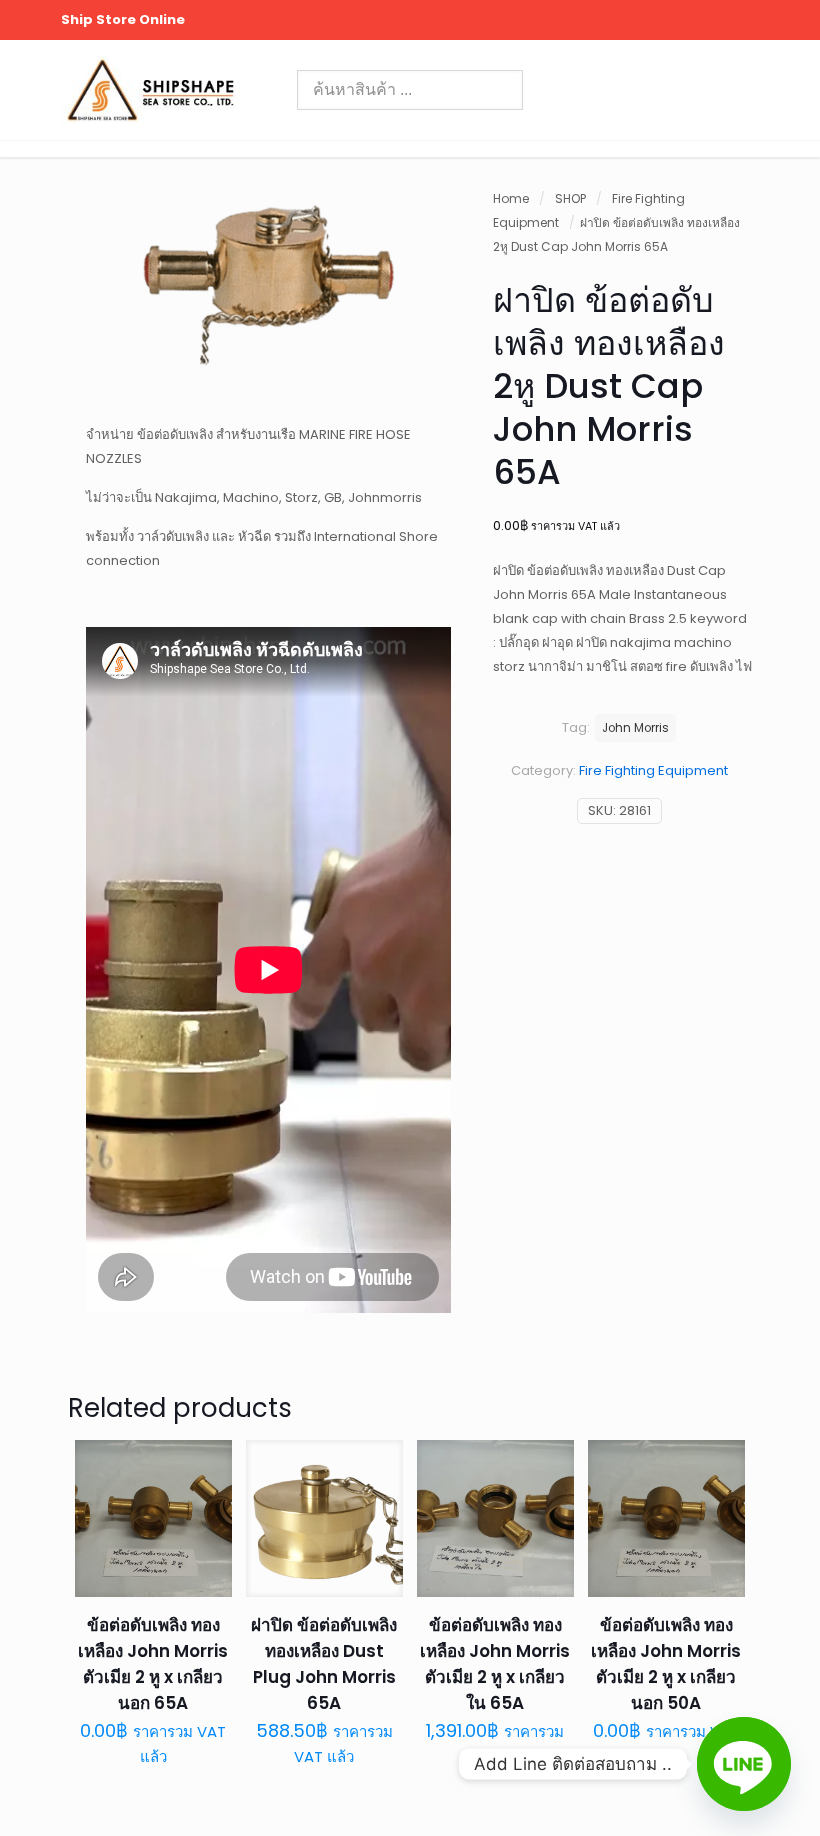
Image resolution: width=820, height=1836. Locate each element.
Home (511, 198)
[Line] (744, 1764)
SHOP (570, 198)
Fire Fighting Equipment (653, 770)
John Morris (635, 728)
